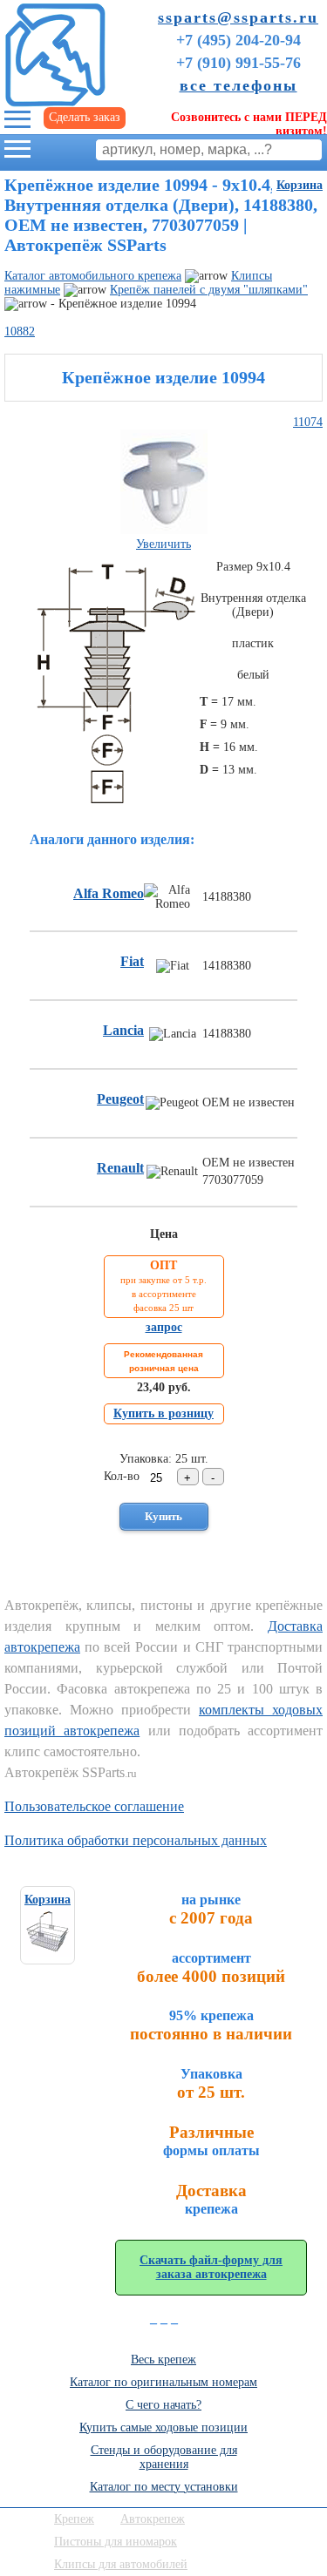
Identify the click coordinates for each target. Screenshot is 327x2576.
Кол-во (122, 1476)
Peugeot (120, 1099)
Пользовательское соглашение (94, 1806)
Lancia (123, 1030)
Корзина (300, 185)
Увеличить (163, 544)
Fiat (132, 961)
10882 (20, 331)
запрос (164, 1327)
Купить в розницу (163, 1413)
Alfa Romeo (109, 893)
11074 (308, 422)
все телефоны (238, 85)
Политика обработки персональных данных (136, 1840)
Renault (120, 1168)
